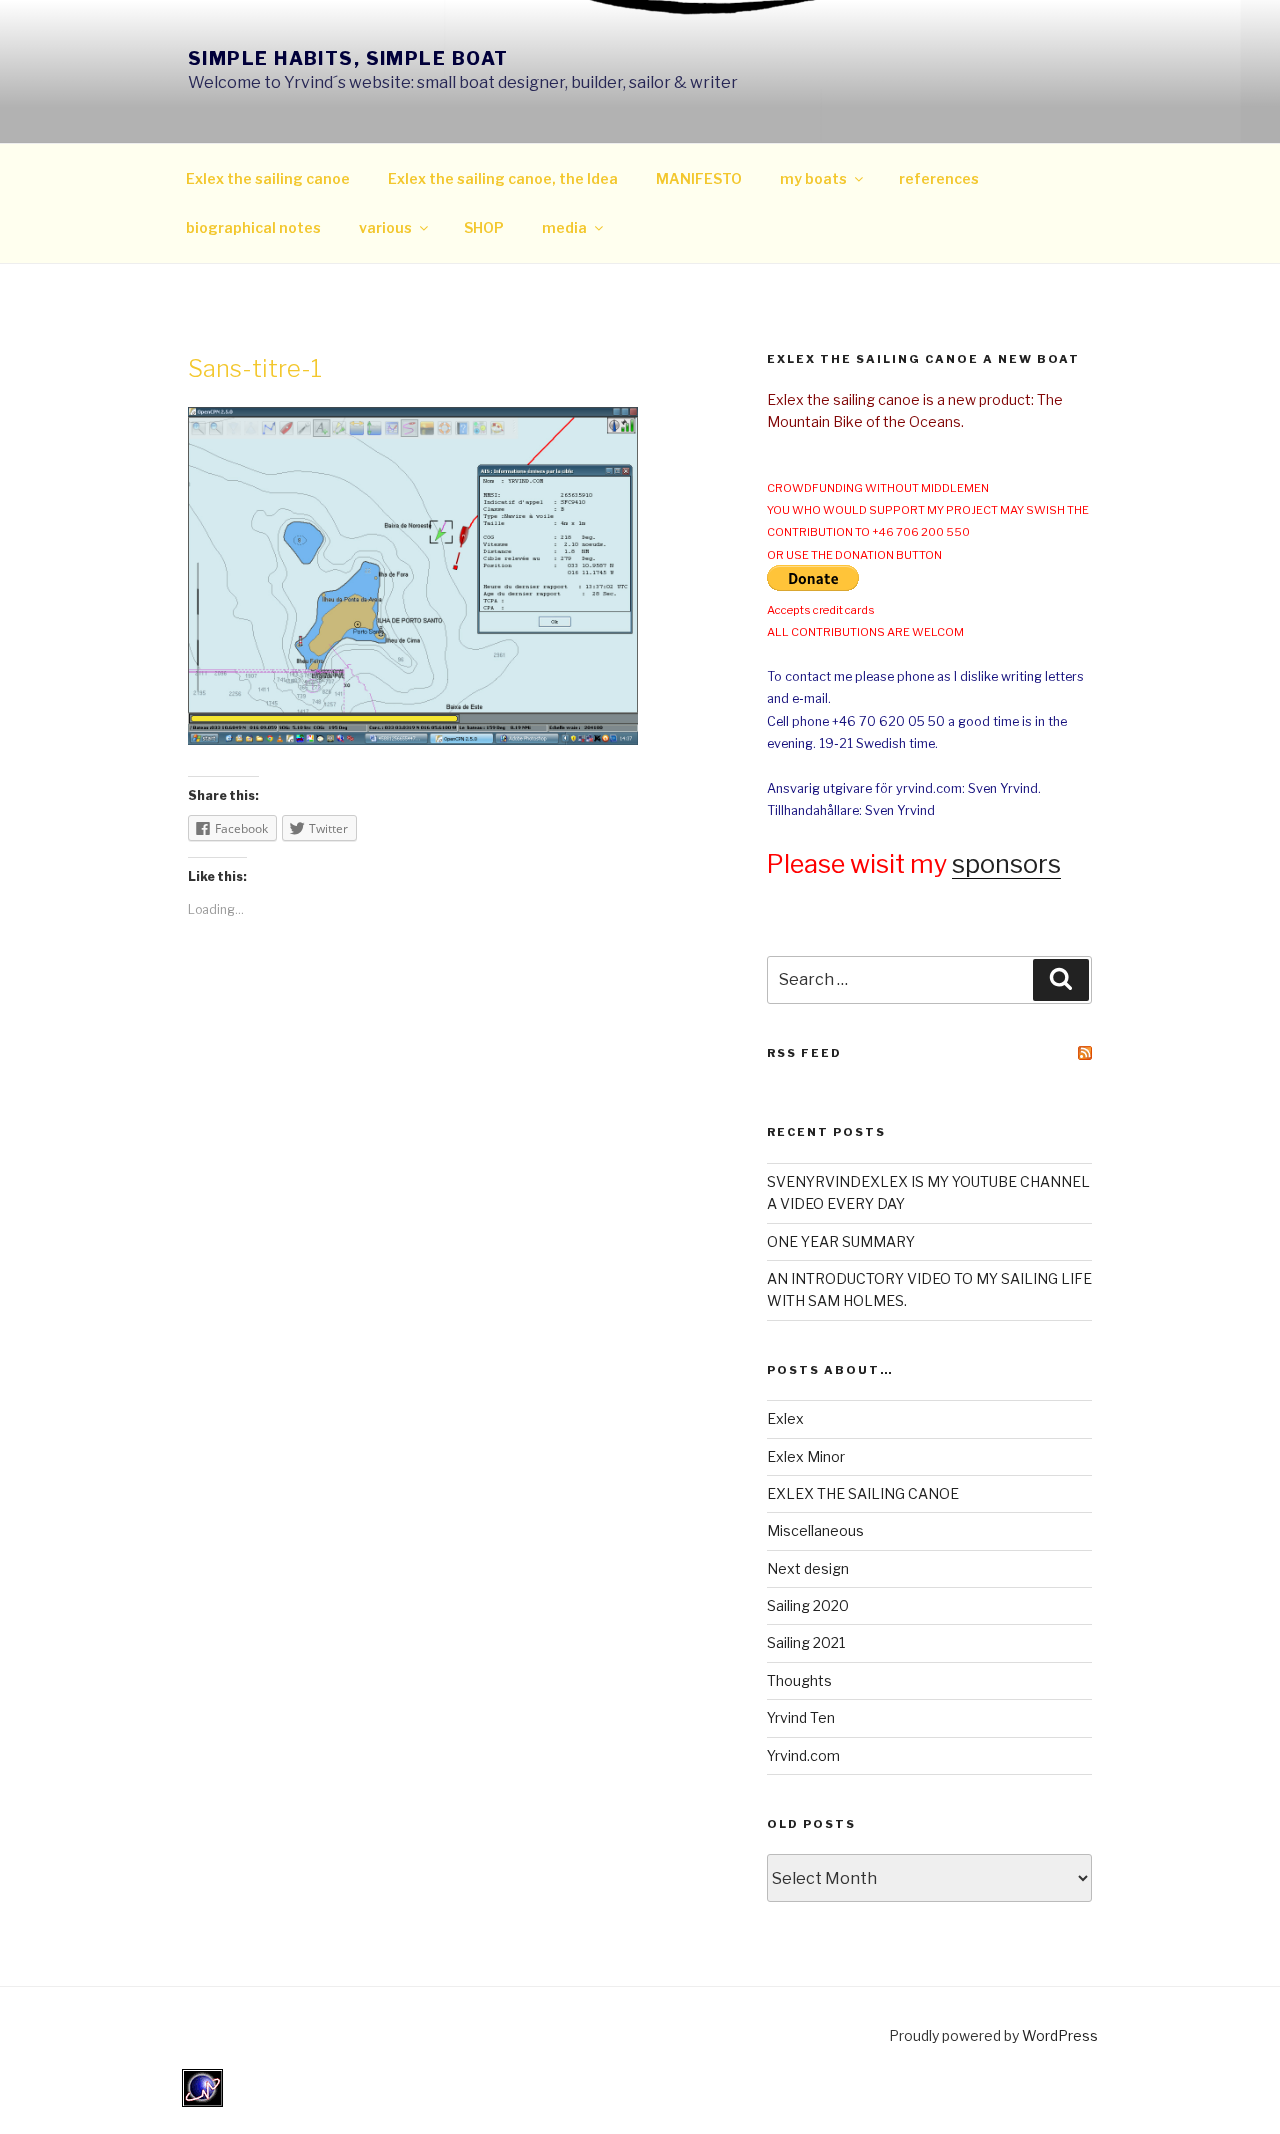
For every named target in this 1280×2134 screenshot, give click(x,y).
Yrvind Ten (801, 1717)
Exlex (785, 1418)
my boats (813, 178)
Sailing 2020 (808, 1605)
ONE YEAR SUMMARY (841, 1241)
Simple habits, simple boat (348, 58)
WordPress (1060, 2035)
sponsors (1006, 864)
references (939, 178)
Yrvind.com (803, 1755)
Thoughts (799, 1680)
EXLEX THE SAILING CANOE (863, 1493)
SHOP (484, 227)
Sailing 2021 (806, 1642)
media (564, 227)
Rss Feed (804, 1053)
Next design (808, 1568)
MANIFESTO (699, 178)
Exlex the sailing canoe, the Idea (503, 178)
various (385, 227)
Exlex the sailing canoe (268, 178)
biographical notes (253, 227)
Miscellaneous (815, 1530)
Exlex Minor (806, 1456)
